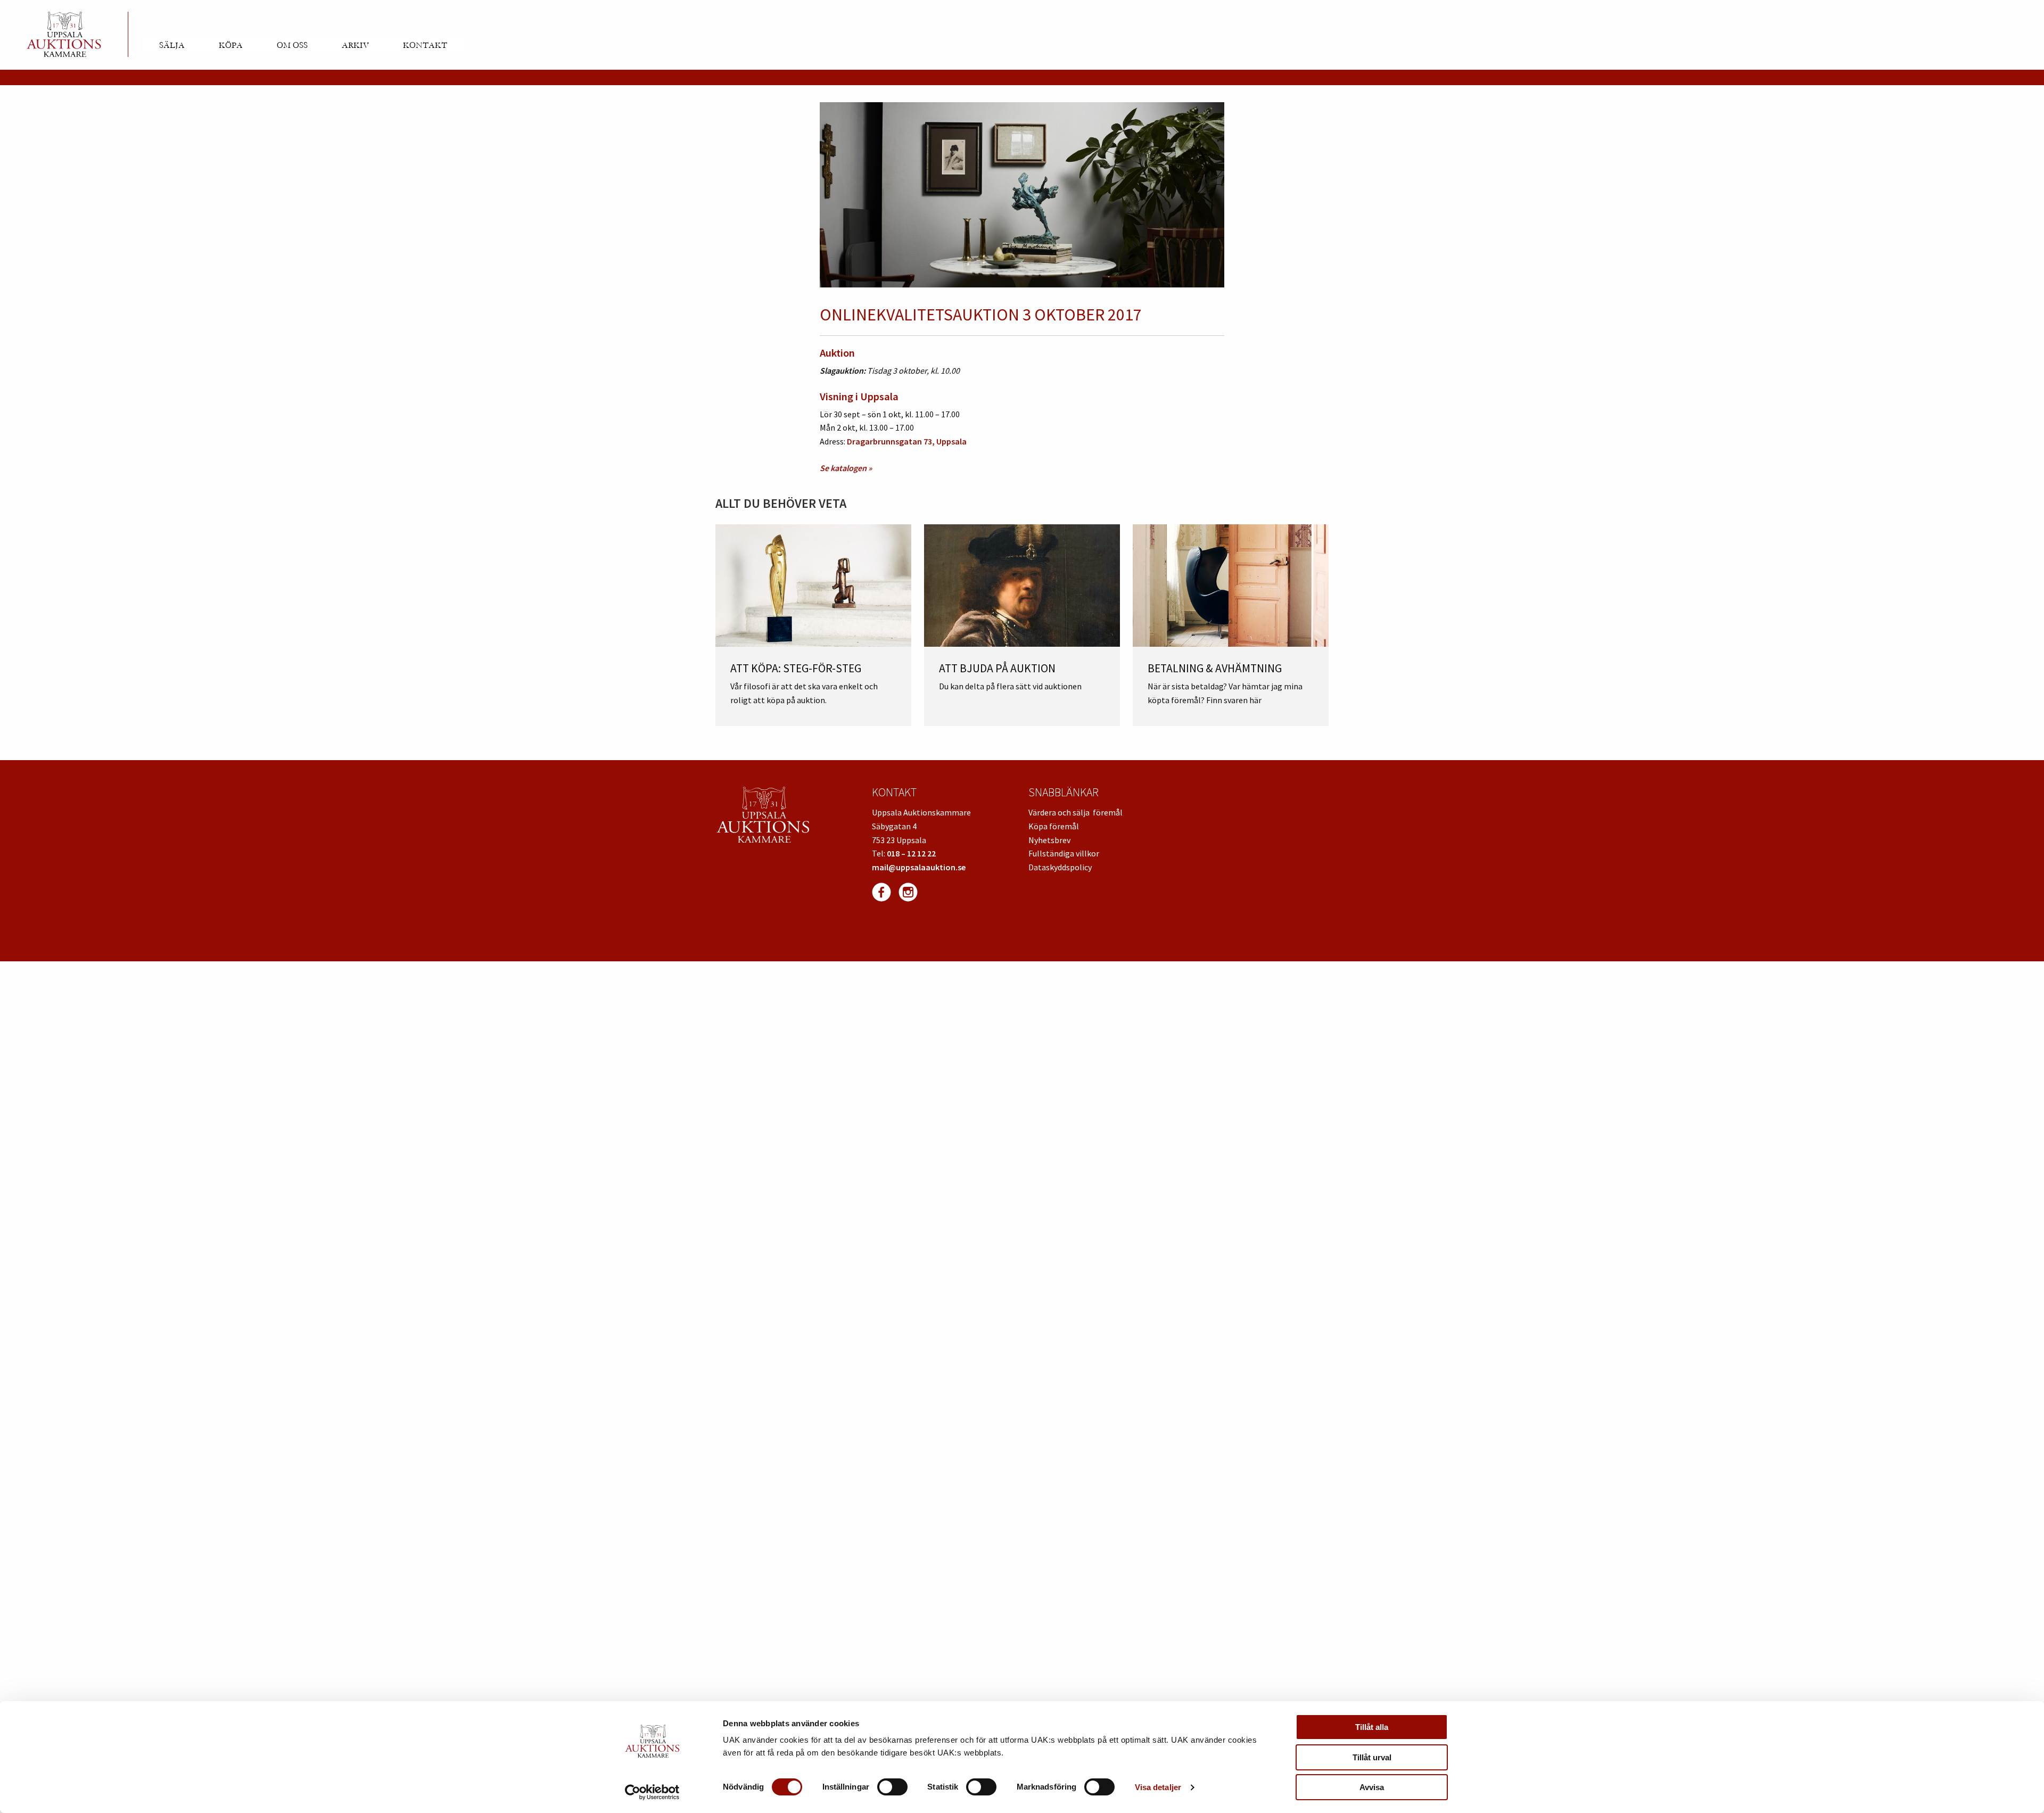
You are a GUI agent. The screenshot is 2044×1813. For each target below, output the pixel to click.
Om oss (292, 45)
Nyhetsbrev (1049, 840)
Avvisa (1372, 1787)
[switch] (892, 1787)
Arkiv (355, 45)
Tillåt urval (1372, 1757)
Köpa (231, 45)
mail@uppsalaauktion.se (919, 867)
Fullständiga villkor (1064, 853)
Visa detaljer (1158, 1787)
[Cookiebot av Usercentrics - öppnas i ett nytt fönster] (652, 1792)
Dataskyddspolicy (1060, 867)
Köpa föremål (1054, 826)
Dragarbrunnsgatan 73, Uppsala (907, 441)
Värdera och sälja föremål (1075, 812)
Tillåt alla (1372, 1727)
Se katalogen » (846, 468)
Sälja (172, 45)
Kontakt (425, 45)
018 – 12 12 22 (911, 853)
